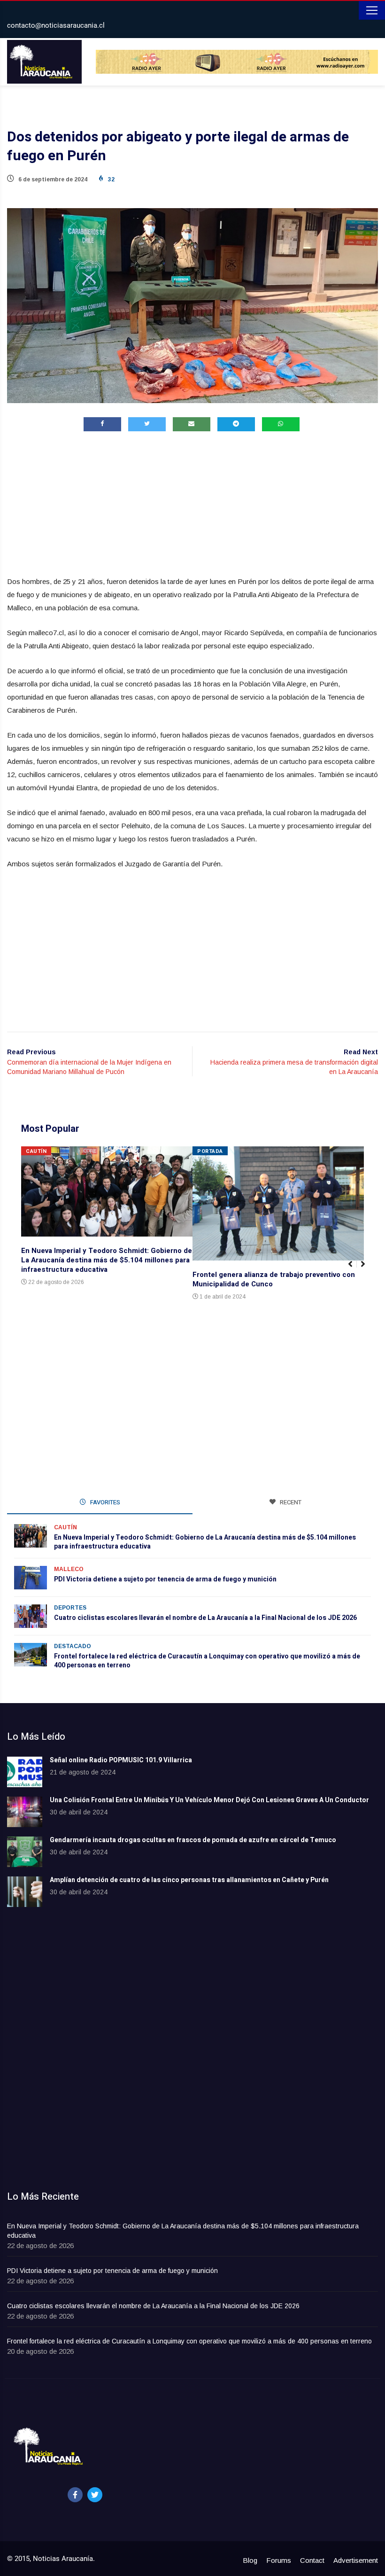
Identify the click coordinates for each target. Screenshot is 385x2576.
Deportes (70, 1608)
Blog (250, 2560)
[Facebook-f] (75, 2495)
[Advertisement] (192, 506)
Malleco (69, 1569)
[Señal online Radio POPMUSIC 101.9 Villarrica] (25, 1772)
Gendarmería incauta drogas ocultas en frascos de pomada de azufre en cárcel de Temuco (193, 1840)
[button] (367, 1269)
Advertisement (356, 2560)
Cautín (36, 1151)
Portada (210, 1151)
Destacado (73, 1646)
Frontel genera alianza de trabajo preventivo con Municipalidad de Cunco (274, 1279)
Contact (312, 2560)
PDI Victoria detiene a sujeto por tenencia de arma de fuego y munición (165, 1579)
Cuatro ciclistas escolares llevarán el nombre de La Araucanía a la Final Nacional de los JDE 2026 (205, 1618)
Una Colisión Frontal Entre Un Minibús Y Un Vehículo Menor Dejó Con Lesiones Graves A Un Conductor (209, 1800)
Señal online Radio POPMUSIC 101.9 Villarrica (121, 1760)
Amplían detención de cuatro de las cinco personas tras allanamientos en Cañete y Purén (189, 1880)
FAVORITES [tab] (104, 1502)
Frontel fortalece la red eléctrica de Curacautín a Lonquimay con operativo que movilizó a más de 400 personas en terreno (207, 1661)
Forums (279, 2560)
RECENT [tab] (290, 1502)
